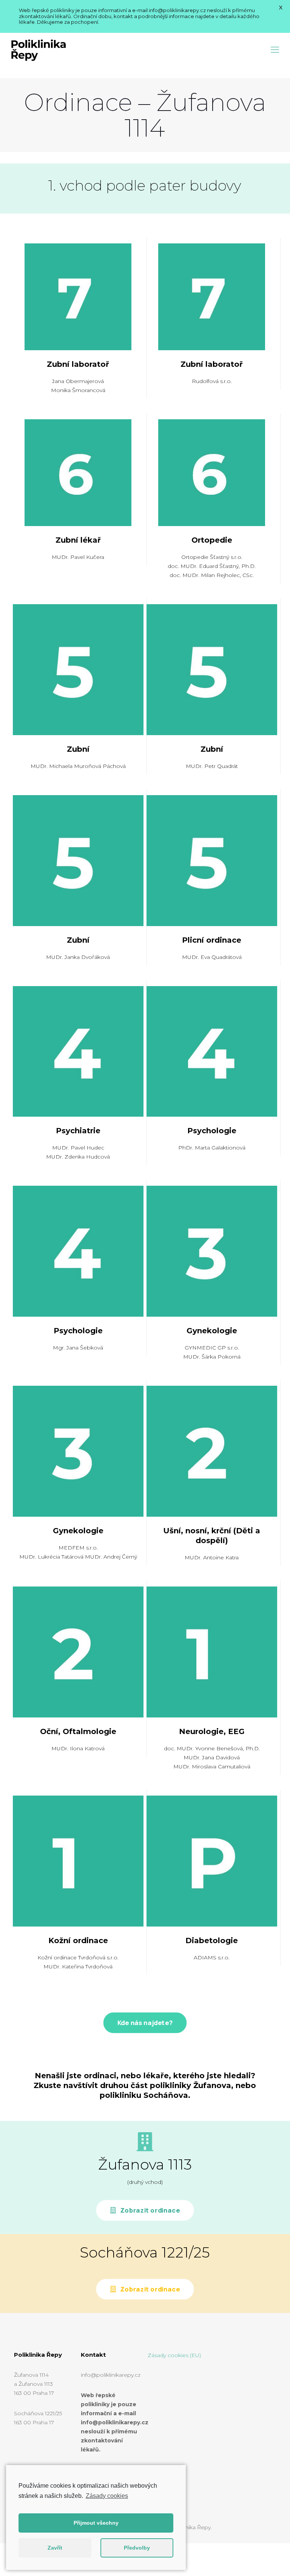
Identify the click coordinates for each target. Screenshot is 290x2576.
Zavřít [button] (55, 2548)
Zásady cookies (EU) (174, 2355)
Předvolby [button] (137, 2548)
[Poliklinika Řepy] (38, 50)
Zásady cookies (107, 2496)
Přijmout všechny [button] (96, 2523)
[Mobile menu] (275, 50)
